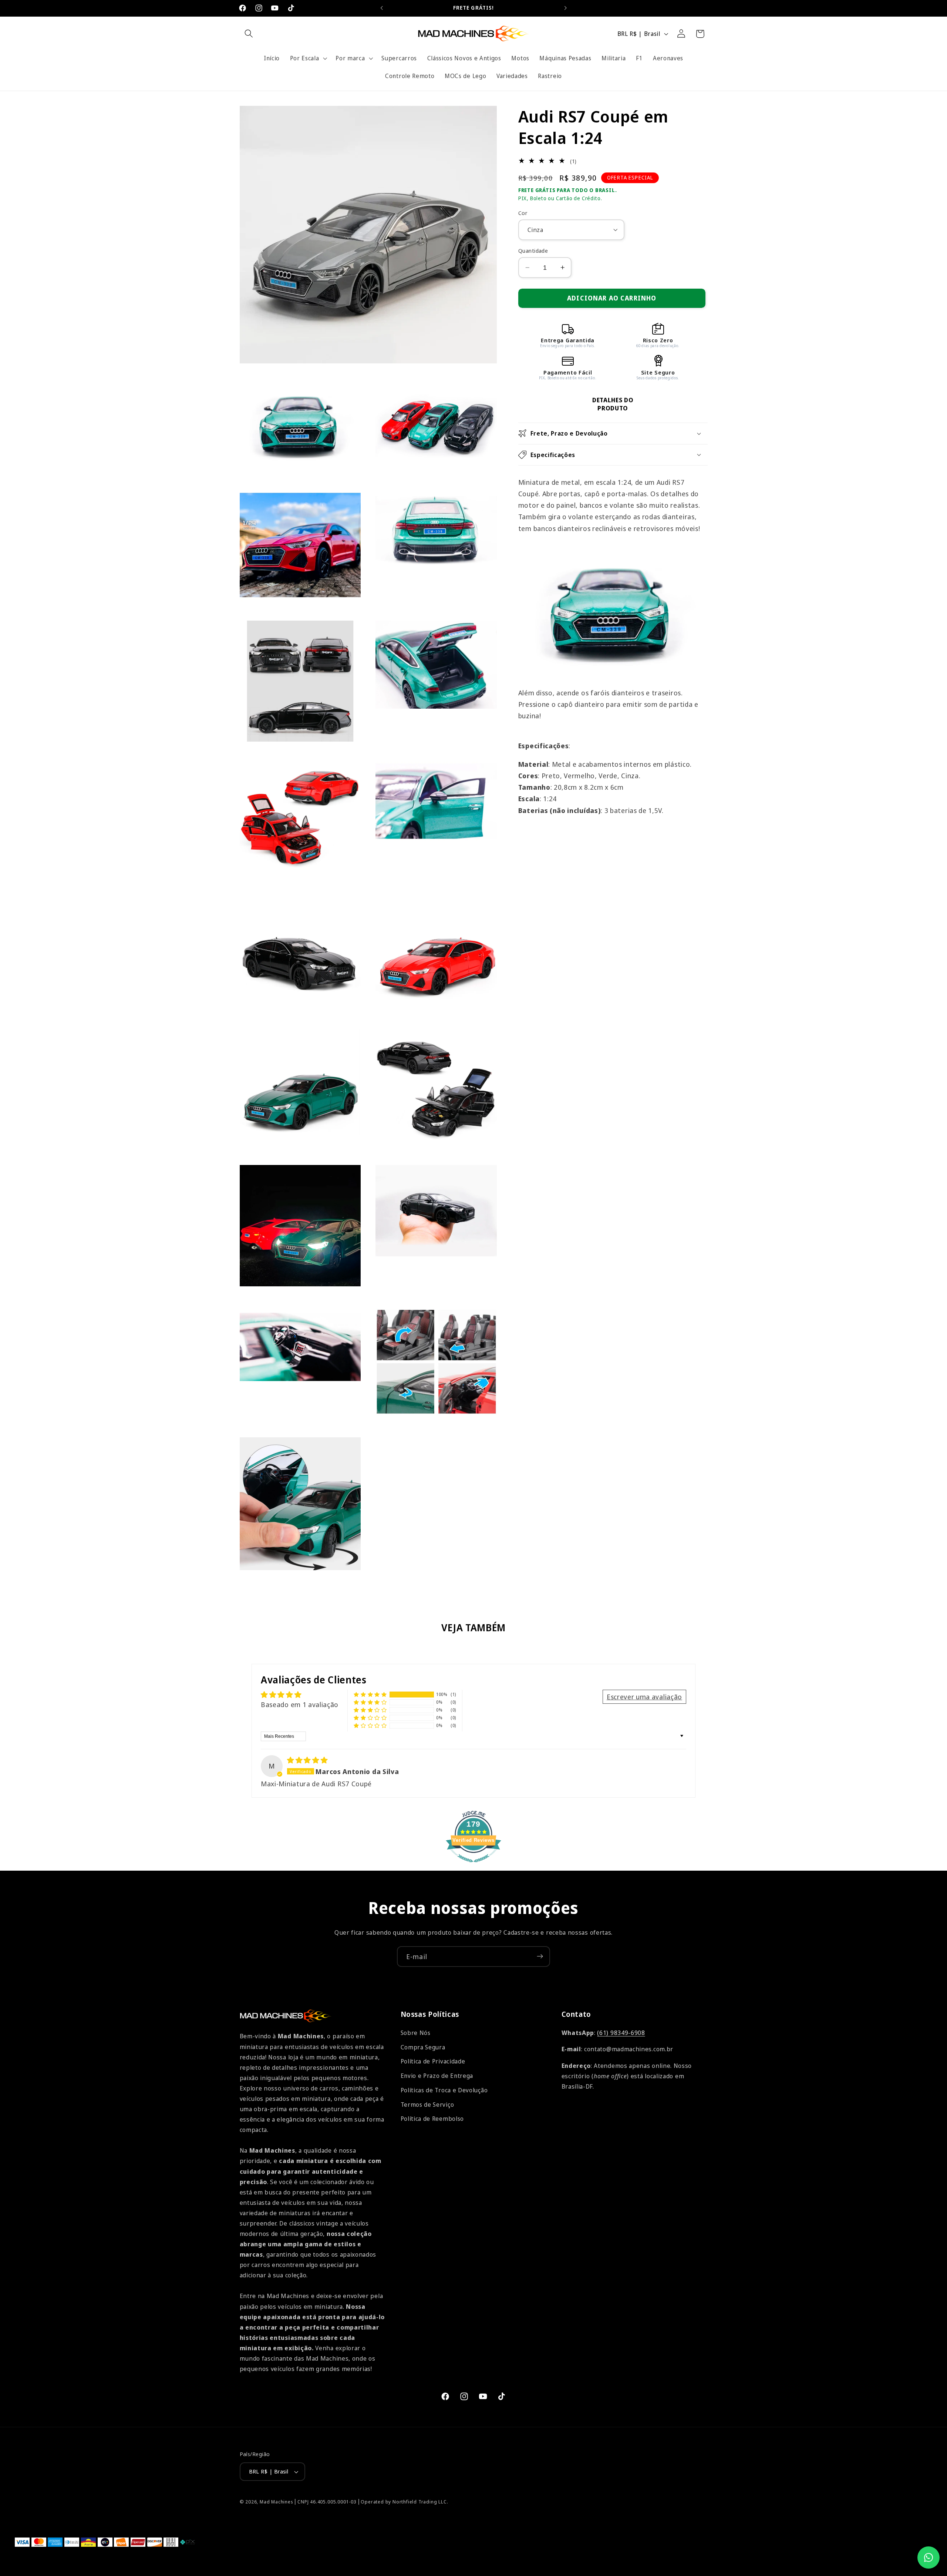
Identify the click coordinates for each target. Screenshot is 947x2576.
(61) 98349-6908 (621, 2033)
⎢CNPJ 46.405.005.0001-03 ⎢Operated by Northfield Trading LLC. (371, 2502)
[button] (249, 34)
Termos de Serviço (427, 2105)
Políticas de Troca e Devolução (444, 2090)
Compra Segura (423, 2047)
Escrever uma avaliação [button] (644, 1696)
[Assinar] (540, 1957)
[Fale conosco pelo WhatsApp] (929, 2557)
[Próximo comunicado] (565, 8)
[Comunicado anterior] (382, 8)
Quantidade (533, 251)
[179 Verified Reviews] (473, 1865)
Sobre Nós (416, 2033)
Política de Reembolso (432, 2119)
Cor (523, 212)
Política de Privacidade (433, 2062)
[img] (307, 1759)
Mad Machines (277, 2502)
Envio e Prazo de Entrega (437, 2076)
